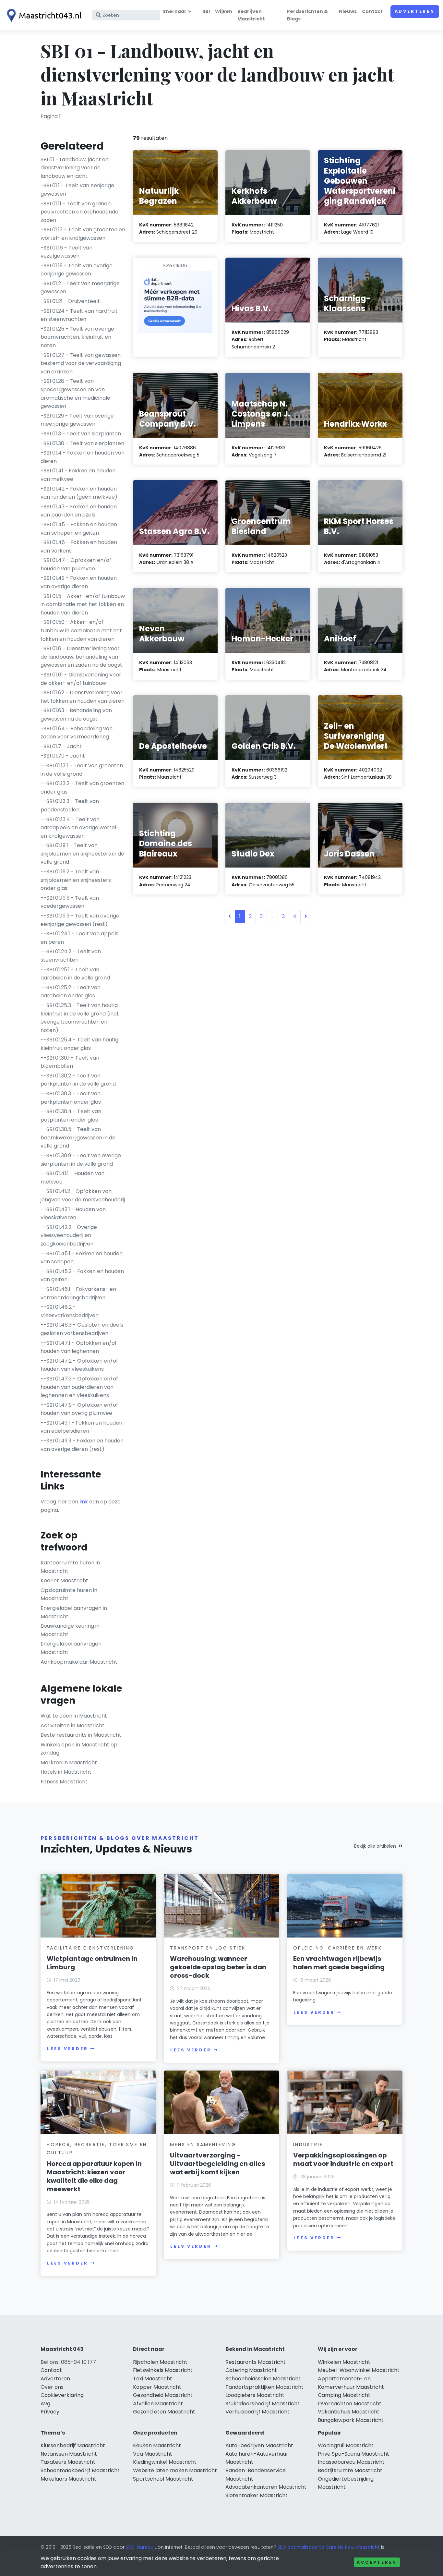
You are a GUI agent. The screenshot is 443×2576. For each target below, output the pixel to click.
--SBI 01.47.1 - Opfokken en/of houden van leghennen (79, 1347)
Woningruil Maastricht (346, 2445)
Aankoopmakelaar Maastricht (79, 1662)
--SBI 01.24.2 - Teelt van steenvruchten (71, 956)
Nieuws (348, 11)
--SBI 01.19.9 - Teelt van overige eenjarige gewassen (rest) (80, 920)
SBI (206, 11)
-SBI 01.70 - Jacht (63, 756)
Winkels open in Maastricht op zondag (79, 1749)
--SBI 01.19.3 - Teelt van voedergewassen (70, 902)
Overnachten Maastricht (350, 2404)
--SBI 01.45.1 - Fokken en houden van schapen (82, 1258)
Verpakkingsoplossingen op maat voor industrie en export (343, 2159)
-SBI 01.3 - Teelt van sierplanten (81, 434)
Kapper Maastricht (157, 2387)
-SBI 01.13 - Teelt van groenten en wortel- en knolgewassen (83, 234)
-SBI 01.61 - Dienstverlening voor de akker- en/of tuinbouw (81, 679)
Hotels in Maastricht (66, 1772)
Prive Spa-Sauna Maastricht (353, 2454)
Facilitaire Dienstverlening (90, 1948)
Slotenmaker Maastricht (257, 2495)
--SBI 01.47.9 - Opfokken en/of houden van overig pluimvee (79, 1409)
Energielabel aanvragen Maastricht (71, 1648)
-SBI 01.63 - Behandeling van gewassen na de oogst (76, 715)
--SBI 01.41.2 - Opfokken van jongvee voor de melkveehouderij (83, 1195)
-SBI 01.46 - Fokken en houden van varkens (79, 547)
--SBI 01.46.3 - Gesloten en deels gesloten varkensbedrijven (82, 1329)
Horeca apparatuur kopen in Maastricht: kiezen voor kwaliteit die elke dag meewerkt (94, 2176)
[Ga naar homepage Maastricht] (43, 15)
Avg (45, 2404)
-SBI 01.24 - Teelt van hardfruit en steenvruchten (79, 315)
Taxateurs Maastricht (68, 2462)
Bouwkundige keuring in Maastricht (70, 1630)
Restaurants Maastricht (256, 2362)
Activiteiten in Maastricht (72, 1725)
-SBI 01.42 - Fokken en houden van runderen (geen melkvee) (79, 493)
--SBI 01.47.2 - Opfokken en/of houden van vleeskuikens (79, 1365)
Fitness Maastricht (64, 1782)
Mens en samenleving (203, 2145)
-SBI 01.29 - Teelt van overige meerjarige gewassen (77, 420)
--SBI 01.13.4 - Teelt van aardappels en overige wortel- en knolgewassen (80, 828)
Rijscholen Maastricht (160, 2362)
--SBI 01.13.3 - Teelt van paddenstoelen (70, 805)
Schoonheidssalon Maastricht (263, 2379)
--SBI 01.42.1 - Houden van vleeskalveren (73, 1214)
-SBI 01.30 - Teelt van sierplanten (82, 443)
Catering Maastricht (251, 2370)
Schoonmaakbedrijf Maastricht (80, 2470)
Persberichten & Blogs (307, 15)
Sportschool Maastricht (163, 2479)
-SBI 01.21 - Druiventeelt (70, 301)
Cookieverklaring (62, 2395)
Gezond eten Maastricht (164, 2412)
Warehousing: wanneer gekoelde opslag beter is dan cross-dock (218, 1967)
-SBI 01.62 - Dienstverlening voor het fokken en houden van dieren (83, 697)
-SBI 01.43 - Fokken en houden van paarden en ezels (79, 511)
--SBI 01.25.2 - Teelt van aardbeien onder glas (71, 992)
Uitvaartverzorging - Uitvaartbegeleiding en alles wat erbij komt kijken (217, 2164)
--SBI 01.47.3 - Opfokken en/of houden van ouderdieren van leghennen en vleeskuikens (79, 1387)
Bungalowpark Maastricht (351, 2420)
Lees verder (67, 2049)
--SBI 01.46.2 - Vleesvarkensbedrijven (70, 1311)
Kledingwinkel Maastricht (165, 2462)
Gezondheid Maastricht (163, 2395)
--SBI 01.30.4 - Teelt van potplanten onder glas (71, 1116)
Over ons (52, 2387)
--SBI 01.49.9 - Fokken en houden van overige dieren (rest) (82, 1445)
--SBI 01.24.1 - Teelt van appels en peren (79, 938)
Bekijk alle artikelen (375, 1846)
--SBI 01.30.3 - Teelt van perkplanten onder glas (71, 1098)
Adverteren (415, 11)
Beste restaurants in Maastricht (81, 1735)
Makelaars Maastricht (68, 2479)
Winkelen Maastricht (344, 2362)
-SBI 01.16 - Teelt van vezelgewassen (66, 252)
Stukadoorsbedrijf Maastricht (263, 2404)
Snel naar (175, 11)
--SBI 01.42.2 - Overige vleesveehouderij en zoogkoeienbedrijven (69, 1235)
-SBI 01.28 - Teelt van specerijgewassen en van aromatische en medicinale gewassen (75, 394)
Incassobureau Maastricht (351, 2462)
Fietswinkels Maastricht (163, 2370)
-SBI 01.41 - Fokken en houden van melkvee (78, 475)
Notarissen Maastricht (69, 2454)
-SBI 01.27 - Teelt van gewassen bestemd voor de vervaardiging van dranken (81, 363)
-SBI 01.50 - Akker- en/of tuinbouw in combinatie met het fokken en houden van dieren (81, 630)
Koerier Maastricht (64, 1580)
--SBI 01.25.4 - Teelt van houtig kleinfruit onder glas (79, 1044)
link (84, 1502)
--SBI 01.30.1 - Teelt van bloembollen (70, 1062)
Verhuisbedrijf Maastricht (257, 2412)
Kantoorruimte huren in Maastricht (70, 1567)
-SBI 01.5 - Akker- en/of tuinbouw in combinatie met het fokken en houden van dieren (83, 604)
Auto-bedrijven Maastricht (259, 2445)
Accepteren (377, 2562)
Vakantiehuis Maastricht (349, 2412)
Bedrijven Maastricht (251, 15)
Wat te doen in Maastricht (74, 1716)
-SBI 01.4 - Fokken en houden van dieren (83, 457)
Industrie (308, 2145)
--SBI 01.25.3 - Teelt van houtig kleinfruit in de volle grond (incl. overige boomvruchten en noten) (80, 1018)
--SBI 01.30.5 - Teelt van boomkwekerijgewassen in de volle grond (78, 1137)
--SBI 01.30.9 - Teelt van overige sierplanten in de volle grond (81, 1160)
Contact (372, 11)
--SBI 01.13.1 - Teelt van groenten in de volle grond (82, 770)
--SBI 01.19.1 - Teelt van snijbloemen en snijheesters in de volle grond (82, 854)
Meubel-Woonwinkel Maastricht (359, 2370)
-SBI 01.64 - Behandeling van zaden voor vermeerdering (77, 733)
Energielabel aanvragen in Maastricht (74, 1612)
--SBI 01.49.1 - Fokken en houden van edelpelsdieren (81, 1427)
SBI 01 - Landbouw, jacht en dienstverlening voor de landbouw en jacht (75, 168)
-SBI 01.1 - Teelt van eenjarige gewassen (77, 190)
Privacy (50, 2412)
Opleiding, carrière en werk (338, 1948)
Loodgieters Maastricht (255, 2395)
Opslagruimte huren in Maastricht (69, 1594)
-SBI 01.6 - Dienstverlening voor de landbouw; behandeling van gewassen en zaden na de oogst (81, 657)
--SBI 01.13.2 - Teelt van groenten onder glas (82, 788)
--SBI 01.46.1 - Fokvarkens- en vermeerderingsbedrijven (78, 1293)
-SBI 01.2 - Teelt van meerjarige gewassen (80, 288)
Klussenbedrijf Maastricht (73, 2445)
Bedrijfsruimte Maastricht (350, 2470)
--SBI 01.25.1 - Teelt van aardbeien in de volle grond (75, 974)
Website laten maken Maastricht (175, 2470)
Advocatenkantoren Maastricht (266, 2487)
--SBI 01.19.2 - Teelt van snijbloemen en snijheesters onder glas (76, 880)
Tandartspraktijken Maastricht (264, 2387)
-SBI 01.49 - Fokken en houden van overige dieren (79, 582)
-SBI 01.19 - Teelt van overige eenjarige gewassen (77, 270)
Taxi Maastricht (153, 2379)
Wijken (224, 11)
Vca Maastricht (153, 2454)
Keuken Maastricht (157, 2445)
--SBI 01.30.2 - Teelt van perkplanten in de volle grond (78, 1080)
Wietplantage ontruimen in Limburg (92, 1963)
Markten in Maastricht (69, 1762)
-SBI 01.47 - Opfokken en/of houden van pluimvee (76, 564)
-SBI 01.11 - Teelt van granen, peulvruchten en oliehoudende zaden (79, 212)
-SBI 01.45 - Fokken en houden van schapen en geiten (79, 529)
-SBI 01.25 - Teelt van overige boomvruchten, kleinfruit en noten (77, 337)
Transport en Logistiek (208, 1948)
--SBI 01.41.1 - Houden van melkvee (72, 1178)
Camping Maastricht (344, 2395)
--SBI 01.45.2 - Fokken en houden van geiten (82, 1276)
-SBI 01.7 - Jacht (61, 746)
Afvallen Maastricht (158, 2404)
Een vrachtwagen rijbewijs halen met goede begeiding (339, 1963)
